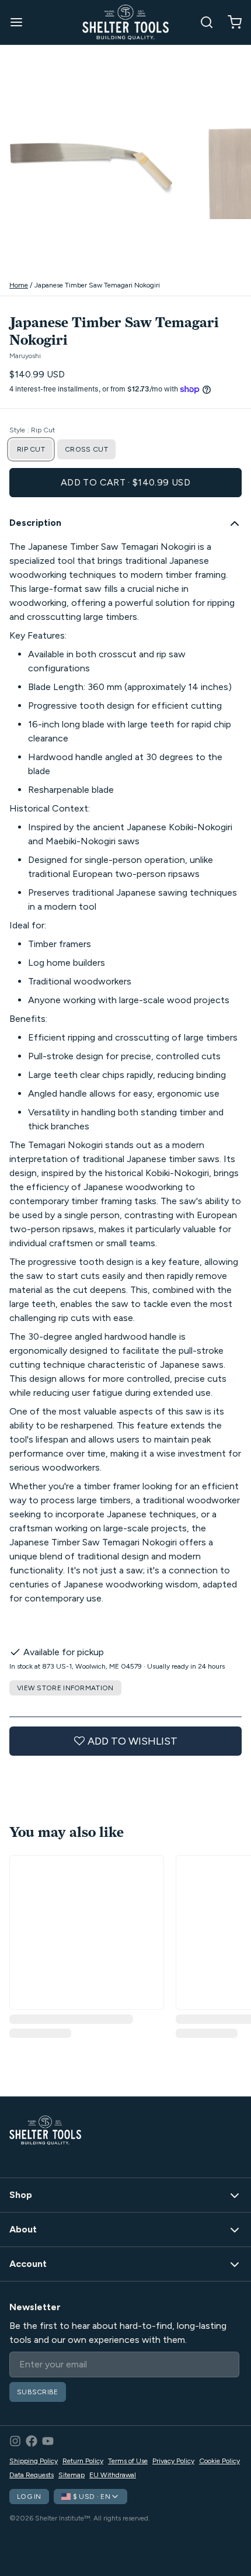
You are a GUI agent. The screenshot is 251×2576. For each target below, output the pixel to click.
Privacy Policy (173, 2461)
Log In (29, 2497)
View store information (65, 1688)
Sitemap (72, 2475)
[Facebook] (32, 2441)
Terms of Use (128, 2461)
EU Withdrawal (113, 2475)
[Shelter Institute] (125, 22)
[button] (125, 483)
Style (32, 430)
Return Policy (83, 2461)
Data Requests (32, 2475)
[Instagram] (15, 2441)
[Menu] (21, 22)
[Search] (202, 22)
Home (19, 285)
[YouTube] (48, 2441)
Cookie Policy (219, 2461)
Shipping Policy (34, 2461)
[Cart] (230, 22)
